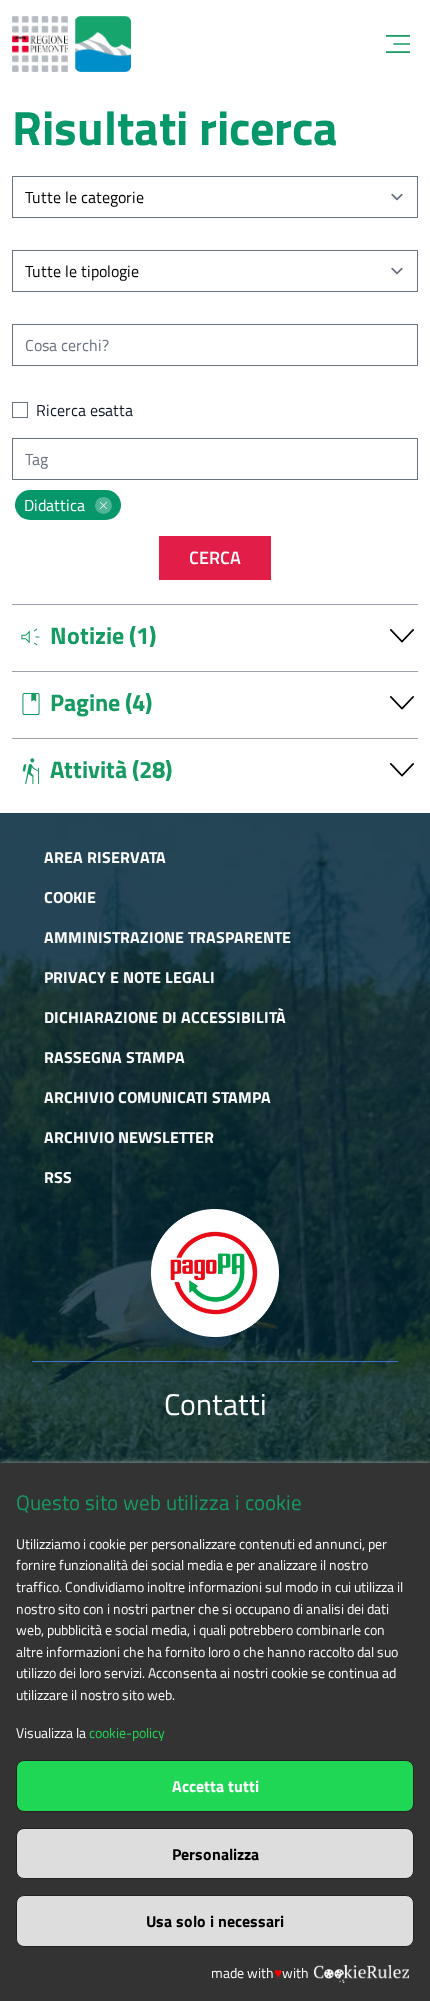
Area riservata (105, 857)
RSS (58, 1177)
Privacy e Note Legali (129, 977)
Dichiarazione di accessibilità (165, 1017)
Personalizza (215, 1854)
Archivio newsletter (129, 1137)
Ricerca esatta (84, 410)
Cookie (70, 897)
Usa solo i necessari (215, 1921)
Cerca (215, 557)
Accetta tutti (215, 1786)
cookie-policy (127, 1733)
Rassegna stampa (114, 1057)
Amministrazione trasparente (167, 937)
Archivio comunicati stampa (157, 1097)
